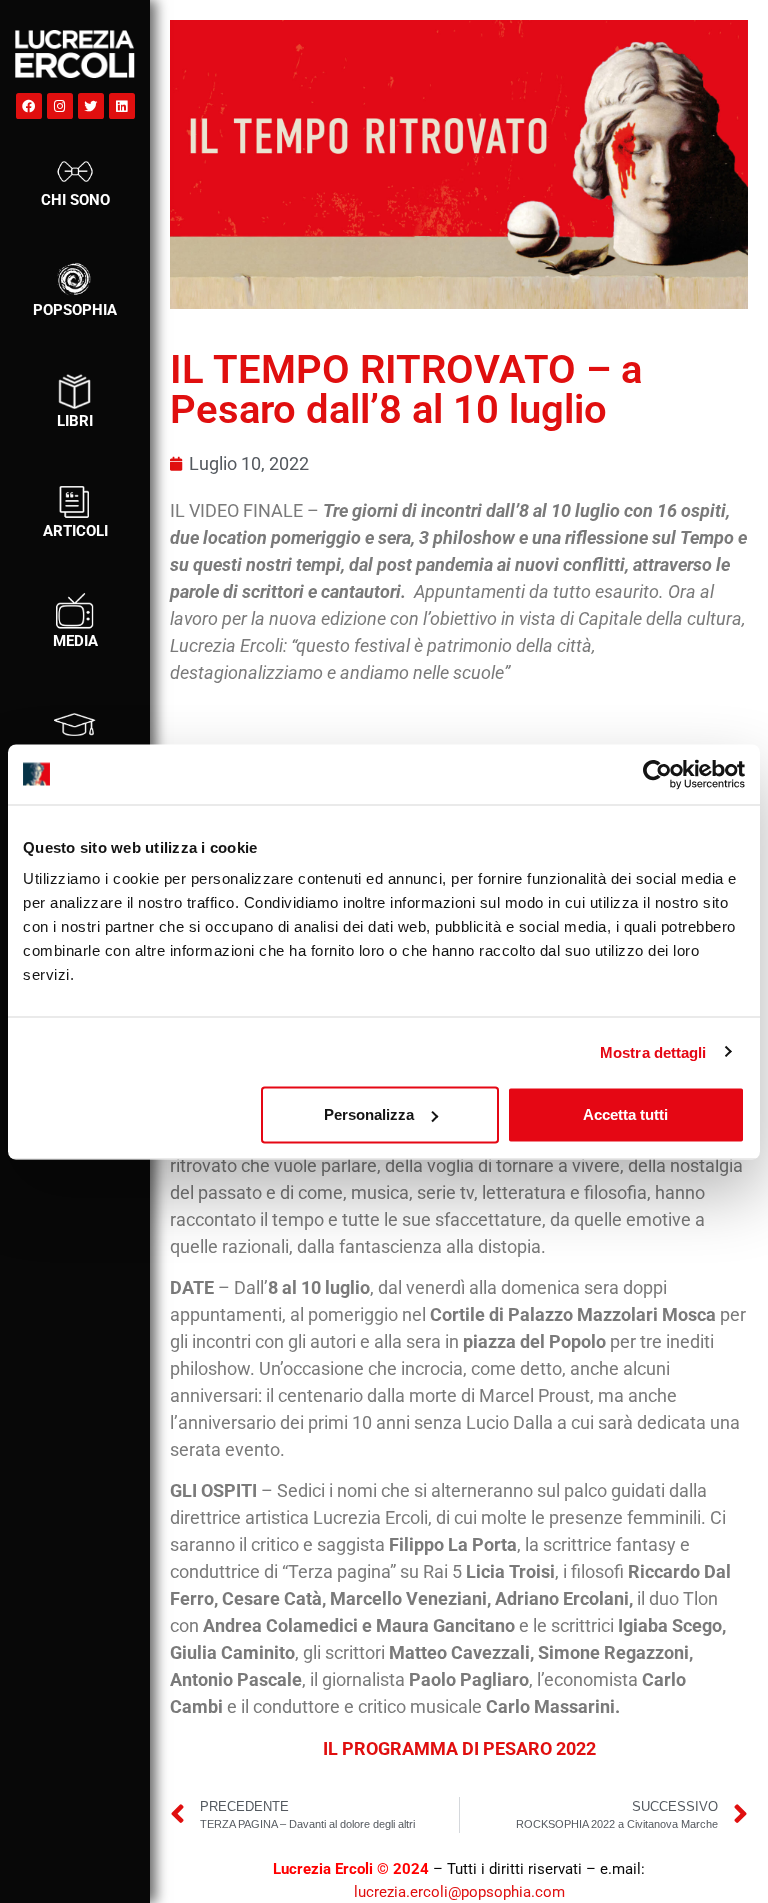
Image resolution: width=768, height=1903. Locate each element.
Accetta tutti (625, 1114)
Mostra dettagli (653, 1051)
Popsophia (75, 310)
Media (75, 641)
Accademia (75, 752)
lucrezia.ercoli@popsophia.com (459, 1892)
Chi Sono (75, 200)
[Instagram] (60, 106)
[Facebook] (29, 106)
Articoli (75, 531)
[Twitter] (91, 106)
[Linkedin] (122, 106)
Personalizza (369, 1114)
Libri (75, 421)
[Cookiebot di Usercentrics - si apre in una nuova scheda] (657, 774)
